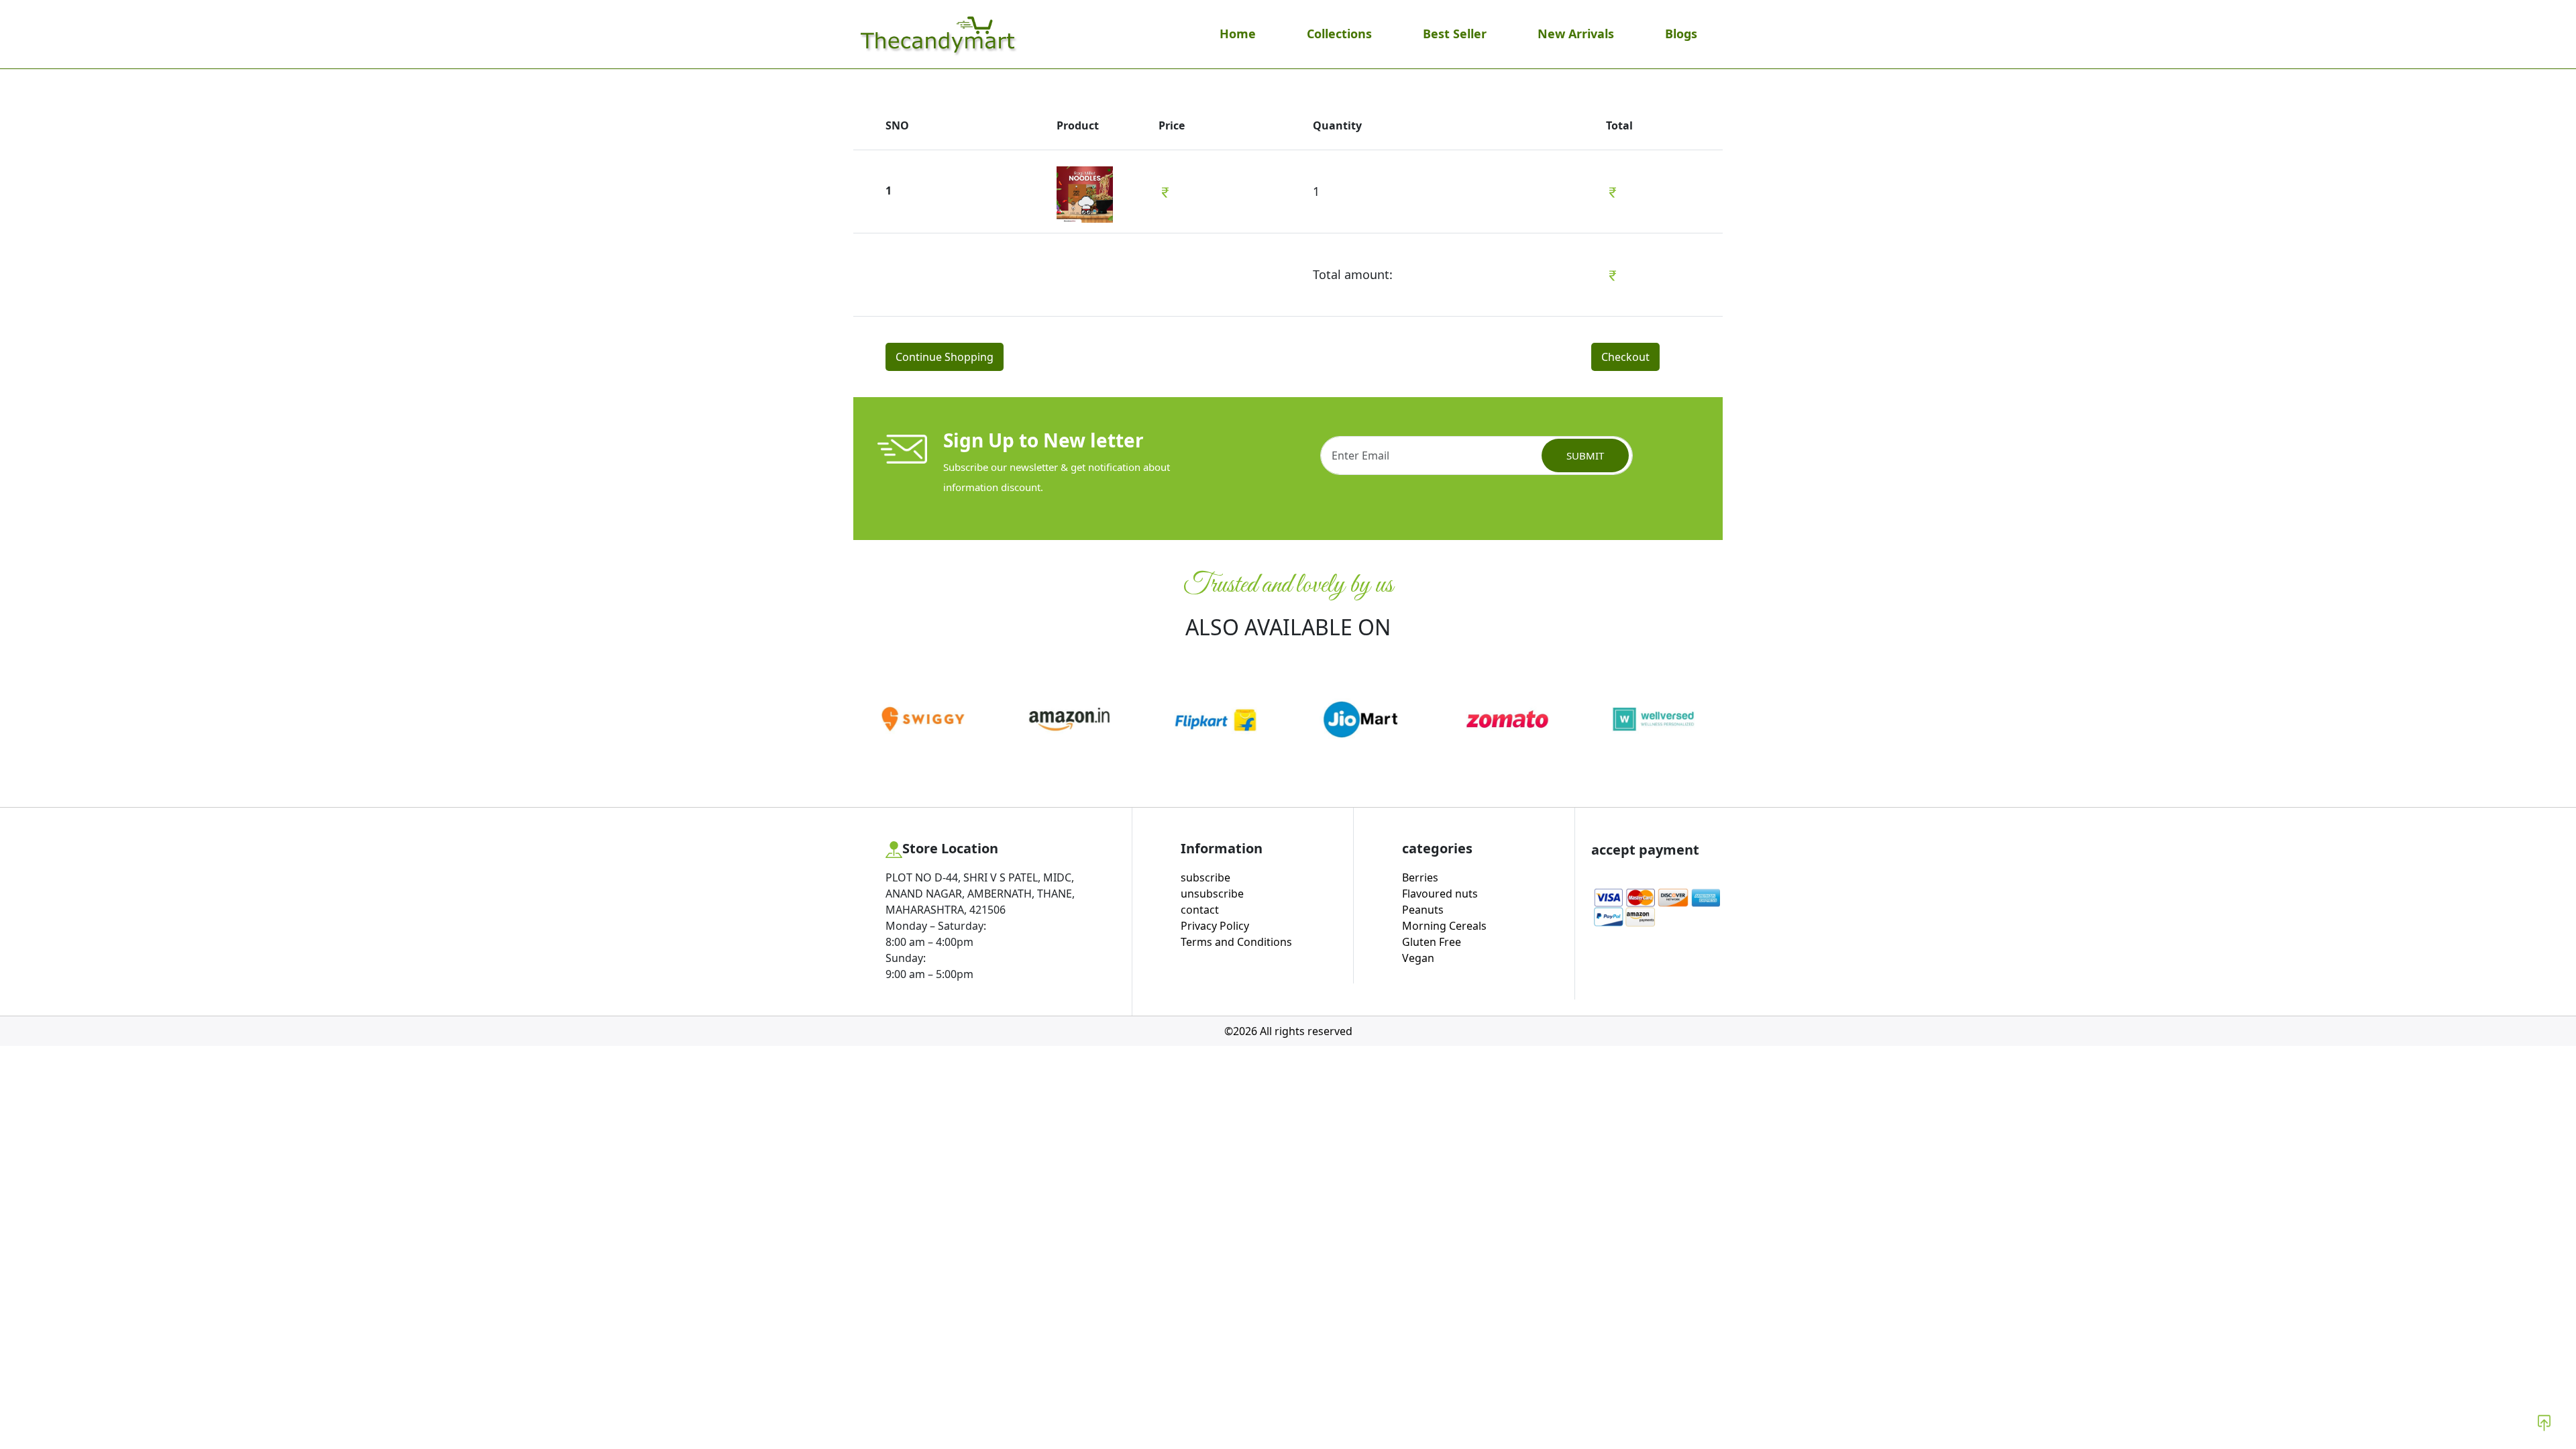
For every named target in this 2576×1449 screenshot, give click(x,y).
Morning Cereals (1444, 926)
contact (1200, 910)
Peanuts (1423, 910)
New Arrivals (1576, 34)
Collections (1339, 34)
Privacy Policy (1215, 926)
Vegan (1418, 958)
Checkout (1625, 357)
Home (1238, 34)
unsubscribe (1212, 894)
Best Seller (1455, 34)
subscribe (1205, 877)
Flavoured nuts (1440, 894)
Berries (1420, 877)
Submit (1585, 455)
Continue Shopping (945, 357)
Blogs (1681, 34)
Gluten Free (1432, 942)
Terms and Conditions (1236, 942)
